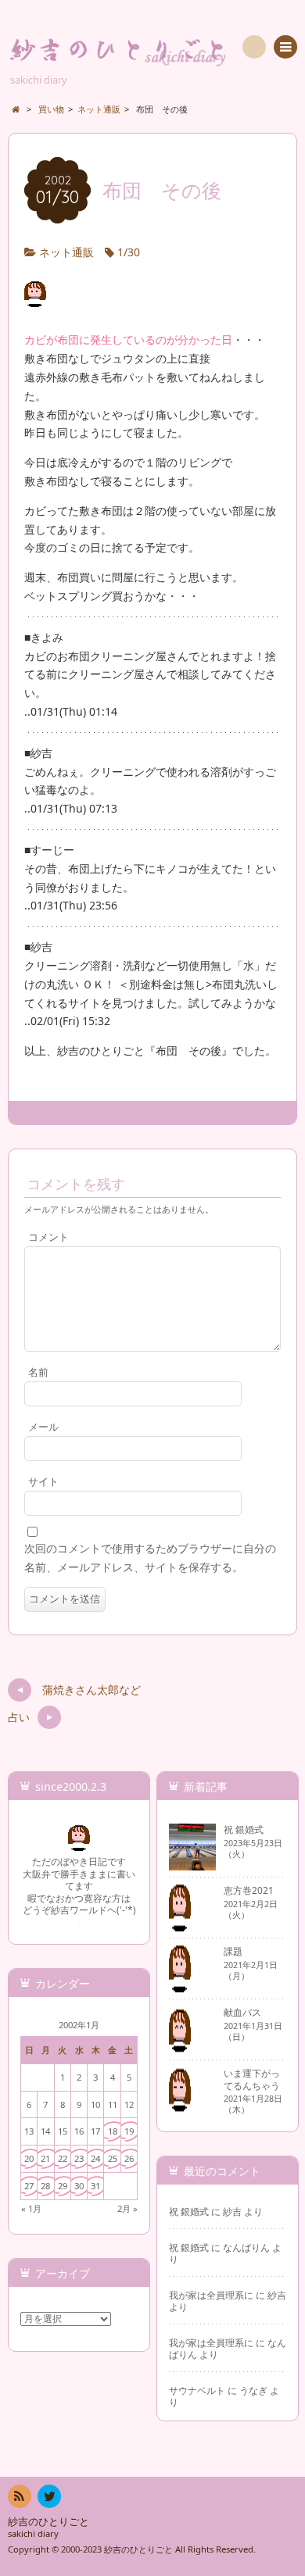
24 (95, 2158)
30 (79, 2186)
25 (113, 2158)
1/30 (129, 252)
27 (29, 2186)
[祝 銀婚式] (192, 1864)
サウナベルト (197, 2390)
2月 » (127, 2208)
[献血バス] (180, 2047)
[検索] (254, 47)
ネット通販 (66, 252)
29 (63, 2186)
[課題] (180, 1986)
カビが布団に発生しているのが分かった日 (128, 339)
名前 (38, 1372)
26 (129, 2158)
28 (45, 2186)
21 (45, 2158)
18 (113, 2131)
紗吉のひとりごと (48, 2522)
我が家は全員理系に (211, 2295)
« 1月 (31, 2208)
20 (29, 2158)
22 (63, 2158)
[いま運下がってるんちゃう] (180, 2108)
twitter (49, 2496)
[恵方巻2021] (180, 1925)
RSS (20, 2496)
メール (43, 1427)
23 (79, 2158)
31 (95, 2186)
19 (129, 2131)
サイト (43, 1482)
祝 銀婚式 (189, 2211)
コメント (48, 1237)
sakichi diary (33, 2533)
